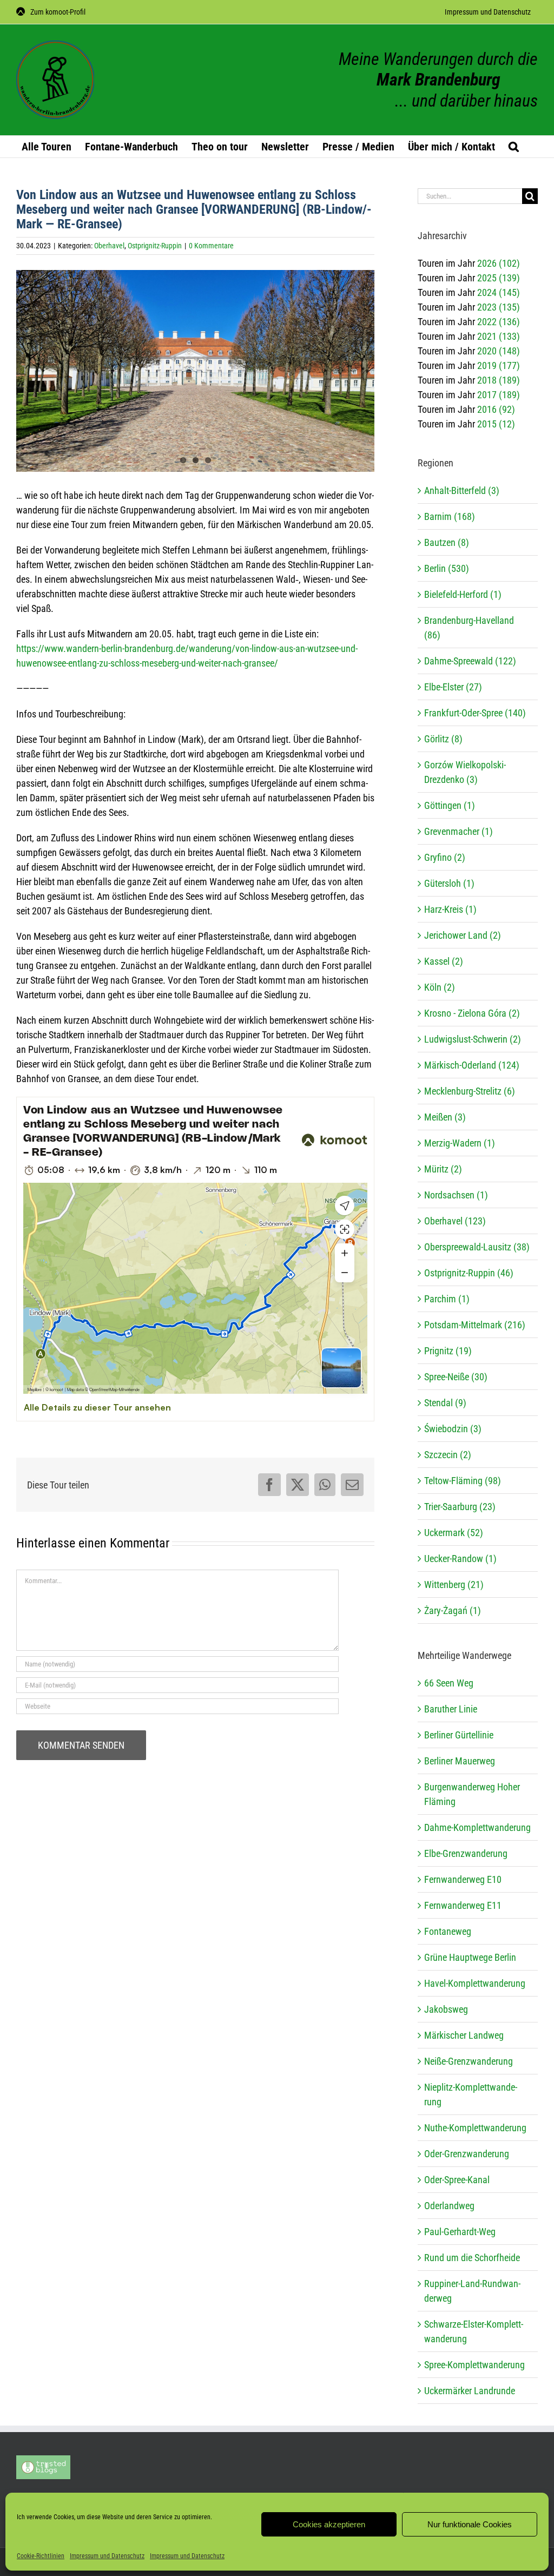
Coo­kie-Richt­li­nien (41, 2556)
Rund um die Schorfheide (472, 2258)
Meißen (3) (445, 1117)
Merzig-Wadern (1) (460, 1143)
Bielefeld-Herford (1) (463, 594)
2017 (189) (499, 395)
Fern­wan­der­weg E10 (463, 1879)
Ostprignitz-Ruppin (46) (469, 1273)
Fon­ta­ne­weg (448, 1931)
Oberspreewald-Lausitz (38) (477, 1247)
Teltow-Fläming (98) (463, 1481)
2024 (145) (499, 292)
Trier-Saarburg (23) (460, 1507)
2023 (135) (499, 307)
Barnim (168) (450, 516)
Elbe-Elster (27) (453, 687)
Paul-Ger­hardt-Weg (460, 2232)
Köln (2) (440, 987)
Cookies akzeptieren (329, 2524)
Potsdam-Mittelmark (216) (475, 1325)
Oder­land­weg (449, 2206)
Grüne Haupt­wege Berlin (470, 1957)
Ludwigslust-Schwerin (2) (473, 1039)
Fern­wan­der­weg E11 (463, 1905)
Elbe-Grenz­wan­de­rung (466, 1853)
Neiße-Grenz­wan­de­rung (469, 2061)
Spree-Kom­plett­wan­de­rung (474, 2365)
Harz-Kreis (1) (450, 909)
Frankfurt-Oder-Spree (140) (475, 713)
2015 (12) (496, 424)
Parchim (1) (447, 1299)
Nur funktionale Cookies (470, 2524)
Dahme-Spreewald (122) (470, 661)
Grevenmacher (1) (459, 831)
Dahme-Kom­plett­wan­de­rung (477, 1827)
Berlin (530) (447, 568)
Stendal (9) (445, 1403)
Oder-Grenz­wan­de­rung (467, 2154)
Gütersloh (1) (449, 883)
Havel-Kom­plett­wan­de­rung (475, 1983)
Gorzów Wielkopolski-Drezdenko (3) (465, 772)
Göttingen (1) (450, 805)
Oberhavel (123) (455, 1221)
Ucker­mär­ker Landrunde (470, 2391)
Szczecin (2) (448, 1455)
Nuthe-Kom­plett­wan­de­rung (475, 2128)
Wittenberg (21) (454, 1585)
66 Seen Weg (449, 1683)
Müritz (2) (443, 1169)
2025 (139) (499, 278)
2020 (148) (499, 351)
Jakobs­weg (446, 2009)
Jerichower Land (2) (463, 935)
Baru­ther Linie (451, 1709)
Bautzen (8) (447, 542)
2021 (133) (499, 336)
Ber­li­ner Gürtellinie (459, 1735)
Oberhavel (109, 246)
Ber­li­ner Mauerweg (460, 1761)
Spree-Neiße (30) (456, 1377)
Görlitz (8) (443, 739)
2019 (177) (499, 365)
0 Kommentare (211, 246)
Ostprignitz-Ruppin (155, 246)
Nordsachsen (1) (456, 1195)
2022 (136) (499, 322)
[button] (514, 147)
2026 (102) (499, 263)
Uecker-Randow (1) (460, 1559)
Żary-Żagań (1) (453, 1610)
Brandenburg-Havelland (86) (469, 628)
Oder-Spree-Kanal (457, 2180)
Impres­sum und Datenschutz (107, 2556)
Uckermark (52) (454, 1533)
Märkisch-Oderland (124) (472, 1065)
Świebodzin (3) (453, 1429)
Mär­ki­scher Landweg (464, 2035)
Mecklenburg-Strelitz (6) (470, 1091)
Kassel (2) (444, 961)
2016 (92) (496, 409)
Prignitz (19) (448, 1351)
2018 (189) (499, 380)
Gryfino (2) (445, 857)
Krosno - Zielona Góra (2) (472, 1013)
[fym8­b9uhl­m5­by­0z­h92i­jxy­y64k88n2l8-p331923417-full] (195, 371)
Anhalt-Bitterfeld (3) (462, 490)
